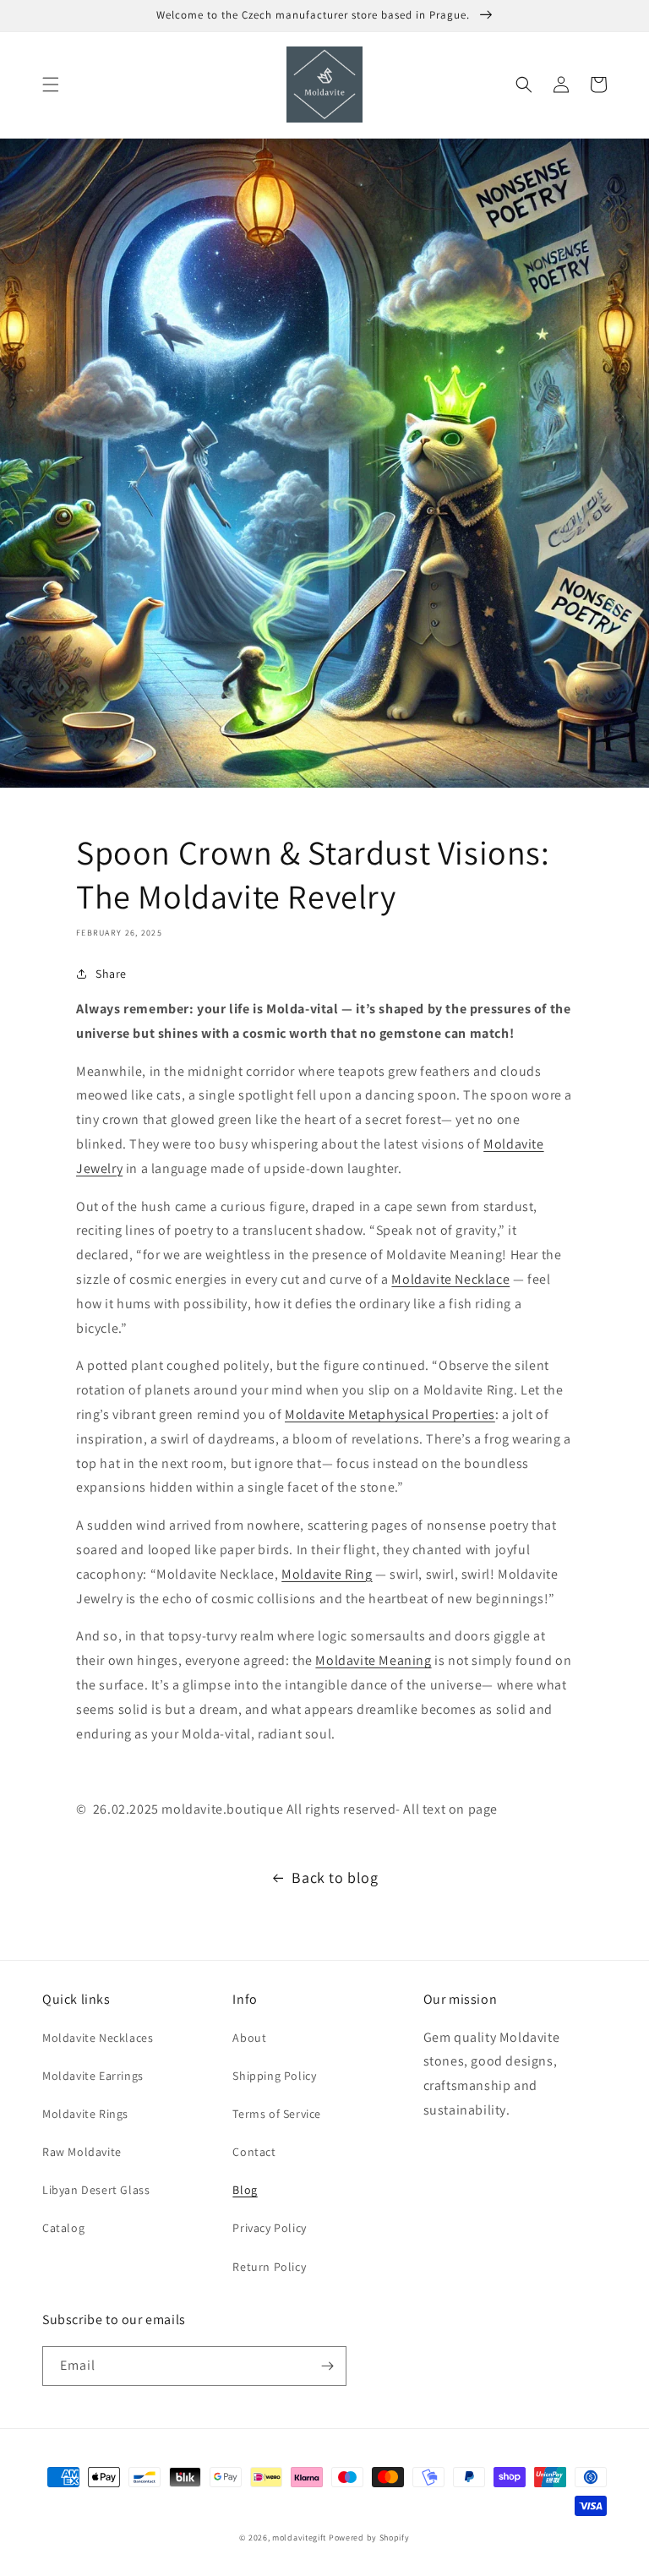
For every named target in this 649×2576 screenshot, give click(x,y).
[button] (51, 85)
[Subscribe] (327, 2366)
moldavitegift (299, 2538)
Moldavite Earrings (93, 2076)
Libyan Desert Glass (96, 2190)
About (249, 2038)
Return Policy (269, 2267)
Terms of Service (277, 2114)
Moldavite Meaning (373, 1660)
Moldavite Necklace (450, 1279)
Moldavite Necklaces (98, 2038)
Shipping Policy (274, 2076)
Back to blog (335, 1877)
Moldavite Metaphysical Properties (390, 1414)
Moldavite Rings (85, 2114)
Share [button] (111, 974)
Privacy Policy (269, 2228)
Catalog (63, 2228)
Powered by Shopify (369, 2538)
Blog (245, 2190)
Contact (254, 2152)
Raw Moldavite (82, 2152)
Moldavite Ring (327, 1574)
